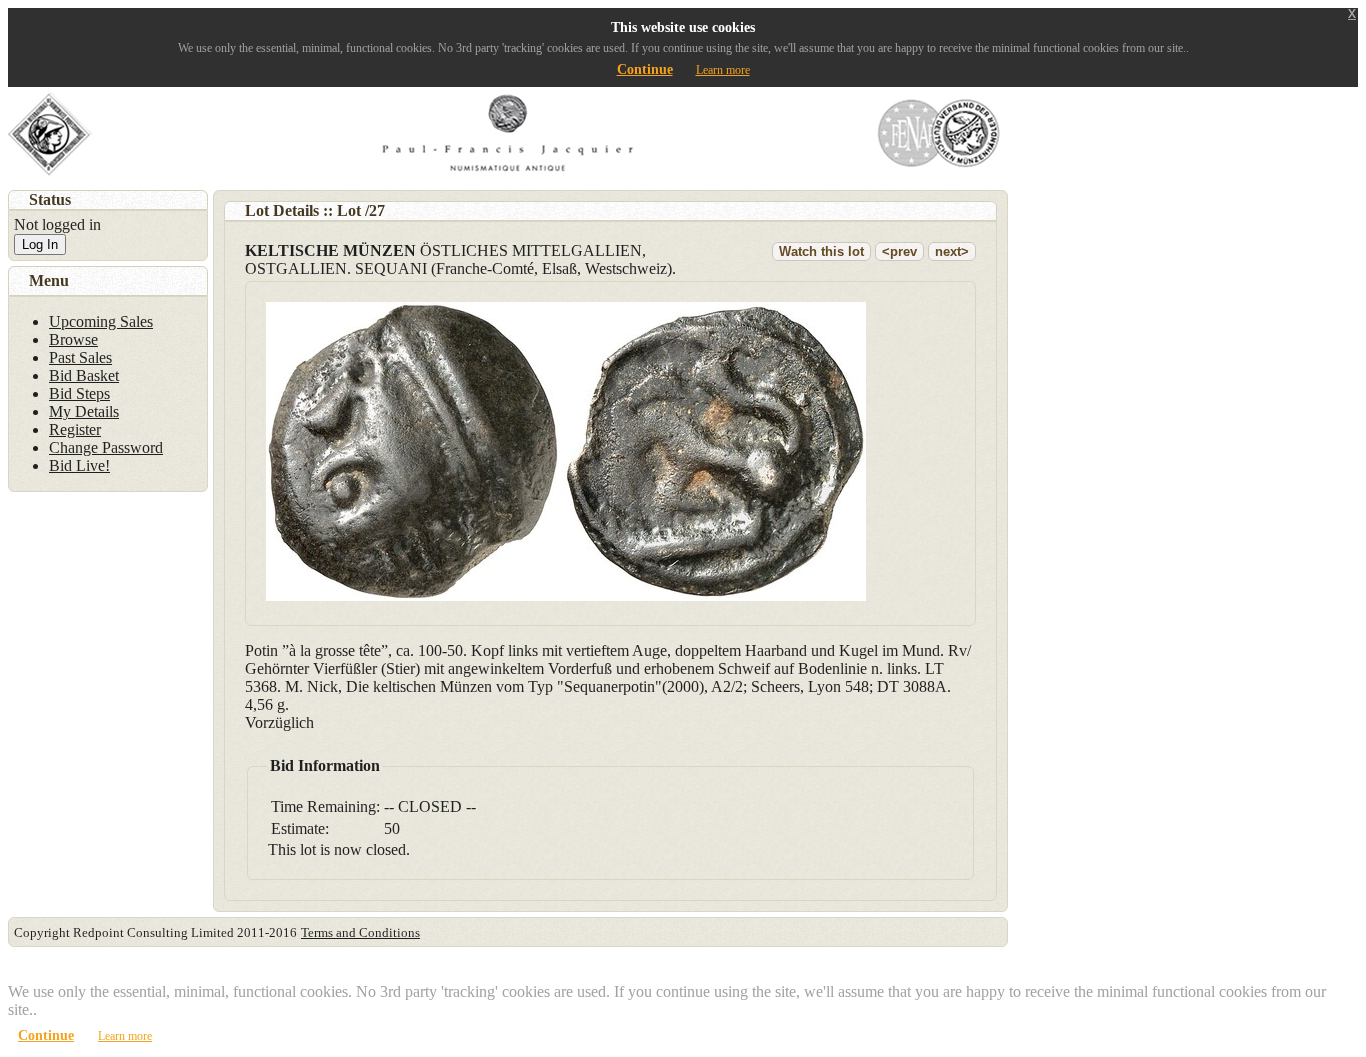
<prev (899, 251)
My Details (84, 411)
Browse (73, 339)
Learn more (723, 70)
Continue (645, 69)
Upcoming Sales (101, 321)
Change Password (106, 447)
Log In (40, 244)
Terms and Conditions (360, 932)
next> (952, 251)
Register (75, 429)
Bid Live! (79, 465)
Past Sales (80, 357)
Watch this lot (821, 251)
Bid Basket (84, 375)
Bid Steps (79, 393)
